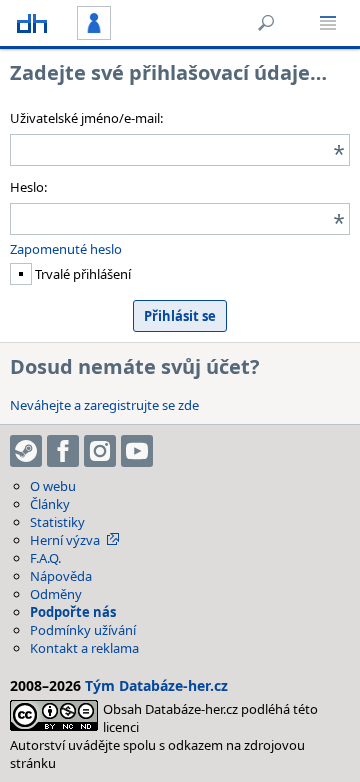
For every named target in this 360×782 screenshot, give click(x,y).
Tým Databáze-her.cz (156, 685)
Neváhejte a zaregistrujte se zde (104, 405)
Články (50, 504)
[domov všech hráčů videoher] (32, 23)
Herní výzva (65, 540)
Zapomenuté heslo (66, 249)
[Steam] (26, 451)
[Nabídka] (328, 23)
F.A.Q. (45, 558)
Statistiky (57, 522)
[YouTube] (137, 451)
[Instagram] (100, 451)
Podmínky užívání (83, 630)
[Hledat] (266, 23)
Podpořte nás (73, 612)
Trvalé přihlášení (81, 274)
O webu (53, 486)
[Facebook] (63, 451)
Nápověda (61, 576)
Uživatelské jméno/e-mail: (86, 118)
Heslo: (28, 187)
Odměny (56, 594)
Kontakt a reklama (84, 648)
